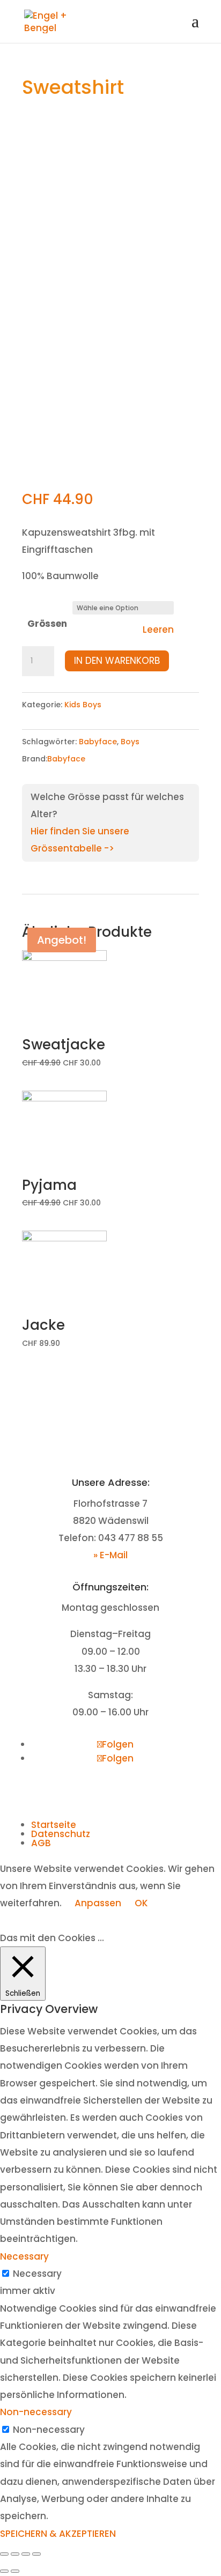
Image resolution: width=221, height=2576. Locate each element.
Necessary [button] (24, 2256)
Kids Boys (83, 705)
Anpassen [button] (98, 1903)
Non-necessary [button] (36, 2412)
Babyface (98, 742)
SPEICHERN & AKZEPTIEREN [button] (58, 2534)
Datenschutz (61, 1834)
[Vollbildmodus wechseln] (26, 2554)
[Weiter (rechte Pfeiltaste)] (15, 2571)
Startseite (54, 1825)
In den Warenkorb (117, 661)
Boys (130, 742)
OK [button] (141, 1903)
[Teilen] (15, 2554)
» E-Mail (110, 1555)
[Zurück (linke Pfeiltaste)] (4, 2571)
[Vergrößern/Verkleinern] (36, 2554)
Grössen (47, 624)
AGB (41, 1843)
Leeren (158, 630)
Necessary (37, 2274)
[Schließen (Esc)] (4, 2554)
